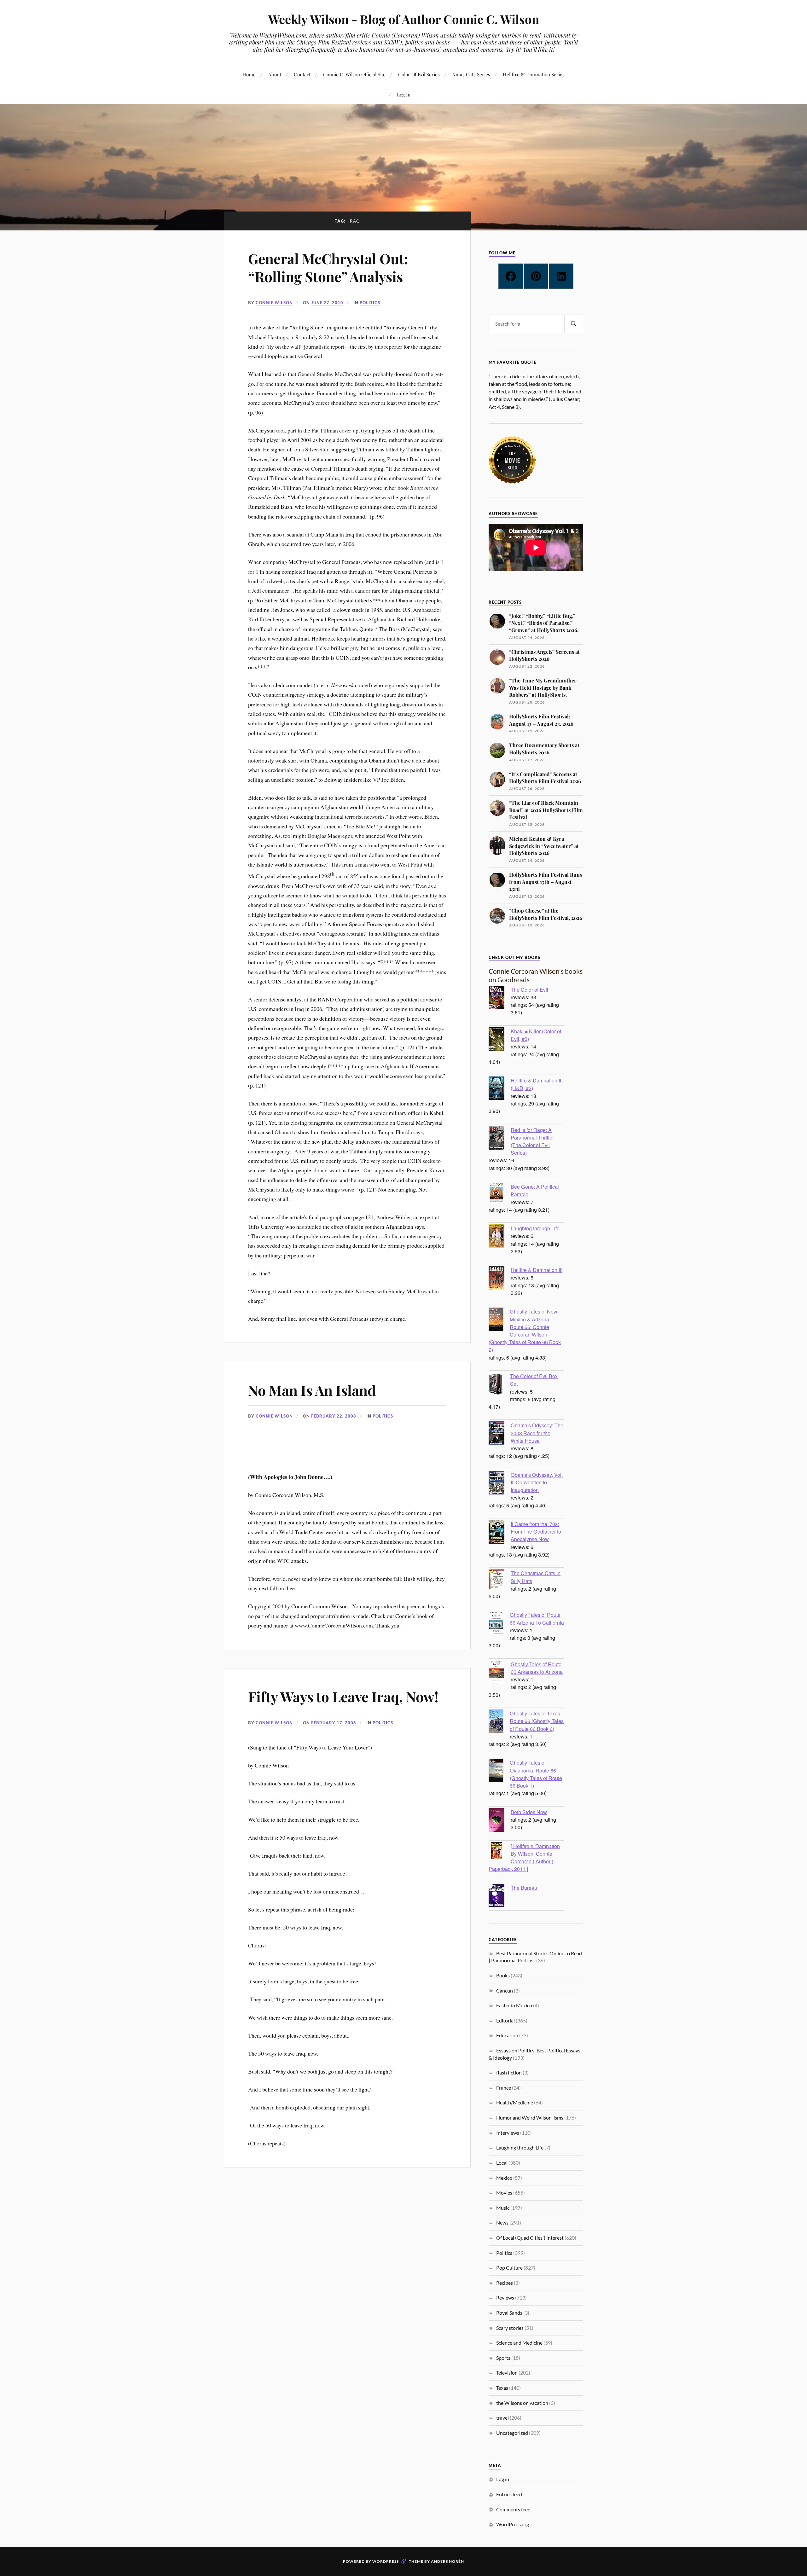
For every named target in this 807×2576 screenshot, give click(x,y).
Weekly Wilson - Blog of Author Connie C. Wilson (404, 19)
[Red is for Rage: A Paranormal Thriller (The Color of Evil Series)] (500, 1139)
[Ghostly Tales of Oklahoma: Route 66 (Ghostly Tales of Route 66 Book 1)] (499, 1771)
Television (507, 2373)
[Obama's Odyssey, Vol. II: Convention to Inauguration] (500, 1483)
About (275, 74)
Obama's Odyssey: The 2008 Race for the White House (537, 1433)
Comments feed (513, 2509)
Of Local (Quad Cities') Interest (530, 2238)
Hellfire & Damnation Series (534, 74)
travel (502, 2418)
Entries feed (509, 2494)
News (502, 2222)
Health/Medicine (515, 2102)
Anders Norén (447, 2561)
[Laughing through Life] (500, 1237)
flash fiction (509, 2072)
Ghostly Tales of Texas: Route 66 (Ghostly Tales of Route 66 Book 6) (537, 1721)
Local (502, 2163)
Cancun (505, 1990)
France (504, 2088)
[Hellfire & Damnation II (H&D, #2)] (500, 1089)
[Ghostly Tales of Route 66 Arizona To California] (499, 1623)
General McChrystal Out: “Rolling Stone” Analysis (328, 267)
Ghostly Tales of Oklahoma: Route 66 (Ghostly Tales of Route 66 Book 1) (536, 1774)
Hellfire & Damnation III (537, 1270)
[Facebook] (511, 276)
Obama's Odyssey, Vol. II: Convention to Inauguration (537, 1482)
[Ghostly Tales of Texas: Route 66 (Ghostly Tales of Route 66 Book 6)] (499, 1722)
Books (503, 1975)
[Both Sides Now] (500, 1821)
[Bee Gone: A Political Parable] (500, 1194)
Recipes (505, 2283)
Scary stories (510, 2328)
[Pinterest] (536, 276)
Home (249, 74)
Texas (502, 2388)
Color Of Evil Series (419, 74)
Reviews (505, 2298)
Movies (504, 2193)
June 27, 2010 (327, 303)
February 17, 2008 (334, 1723)
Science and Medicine (519, 2343)
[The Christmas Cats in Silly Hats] (500, 1580)
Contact (302, 74)
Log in (503, 2479)
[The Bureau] (500, 1896)
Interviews (508, 2133)
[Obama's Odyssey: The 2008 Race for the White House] (500, 1434)
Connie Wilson (274, 303)
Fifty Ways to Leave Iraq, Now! (343, 1696)
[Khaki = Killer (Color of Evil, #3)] (500, 1040)
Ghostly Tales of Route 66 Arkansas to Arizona (537, 1668)
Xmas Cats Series (471, 74)
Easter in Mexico (514, 2005)
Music (503, 2208)
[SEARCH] (574, 324)
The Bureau (524, 1888)
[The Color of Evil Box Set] (499, 1385)
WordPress (386, 2561)
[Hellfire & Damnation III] (500, 1279)
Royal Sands (509, 2313)
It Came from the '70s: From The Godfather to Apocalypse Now (536, 1531)
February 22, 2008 (334, 1416)
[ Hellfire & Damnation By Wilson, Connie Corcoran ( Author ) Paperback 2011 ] (524, 1857)
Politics (370, 303)
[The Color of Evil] (500, 998)
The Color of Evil (529, 989)
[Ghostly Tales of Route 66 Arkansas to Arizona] (500, 1673)
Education (507, 2035)
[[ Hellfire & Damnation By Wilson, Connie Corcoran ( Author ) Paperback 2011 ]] (500, 1851)
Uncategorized (512, 2433)
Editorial (505, 2020)
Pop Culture (509, 2268)
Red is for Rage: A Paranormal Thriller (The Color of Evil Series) (532, 1141)
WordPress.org (513, 2524)
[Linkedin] (561, 276)
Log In (404, 94)
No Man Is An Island (312, 1390)
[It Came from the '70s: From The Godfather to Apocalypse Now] (500, 1533)
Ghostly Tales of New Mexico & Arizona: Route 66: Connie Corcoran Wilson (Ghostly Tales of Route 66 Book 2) (525, 1330)
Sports (503, 2358)
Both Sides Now (529, 1812)
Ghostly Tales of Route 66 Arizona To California (537, 1618)
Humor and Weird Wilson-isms (530, 2118)
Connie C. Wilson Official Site (354, 74)
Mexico (504, 2178)
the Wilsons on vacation (522, 2403)
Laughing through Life (535, 1228)
